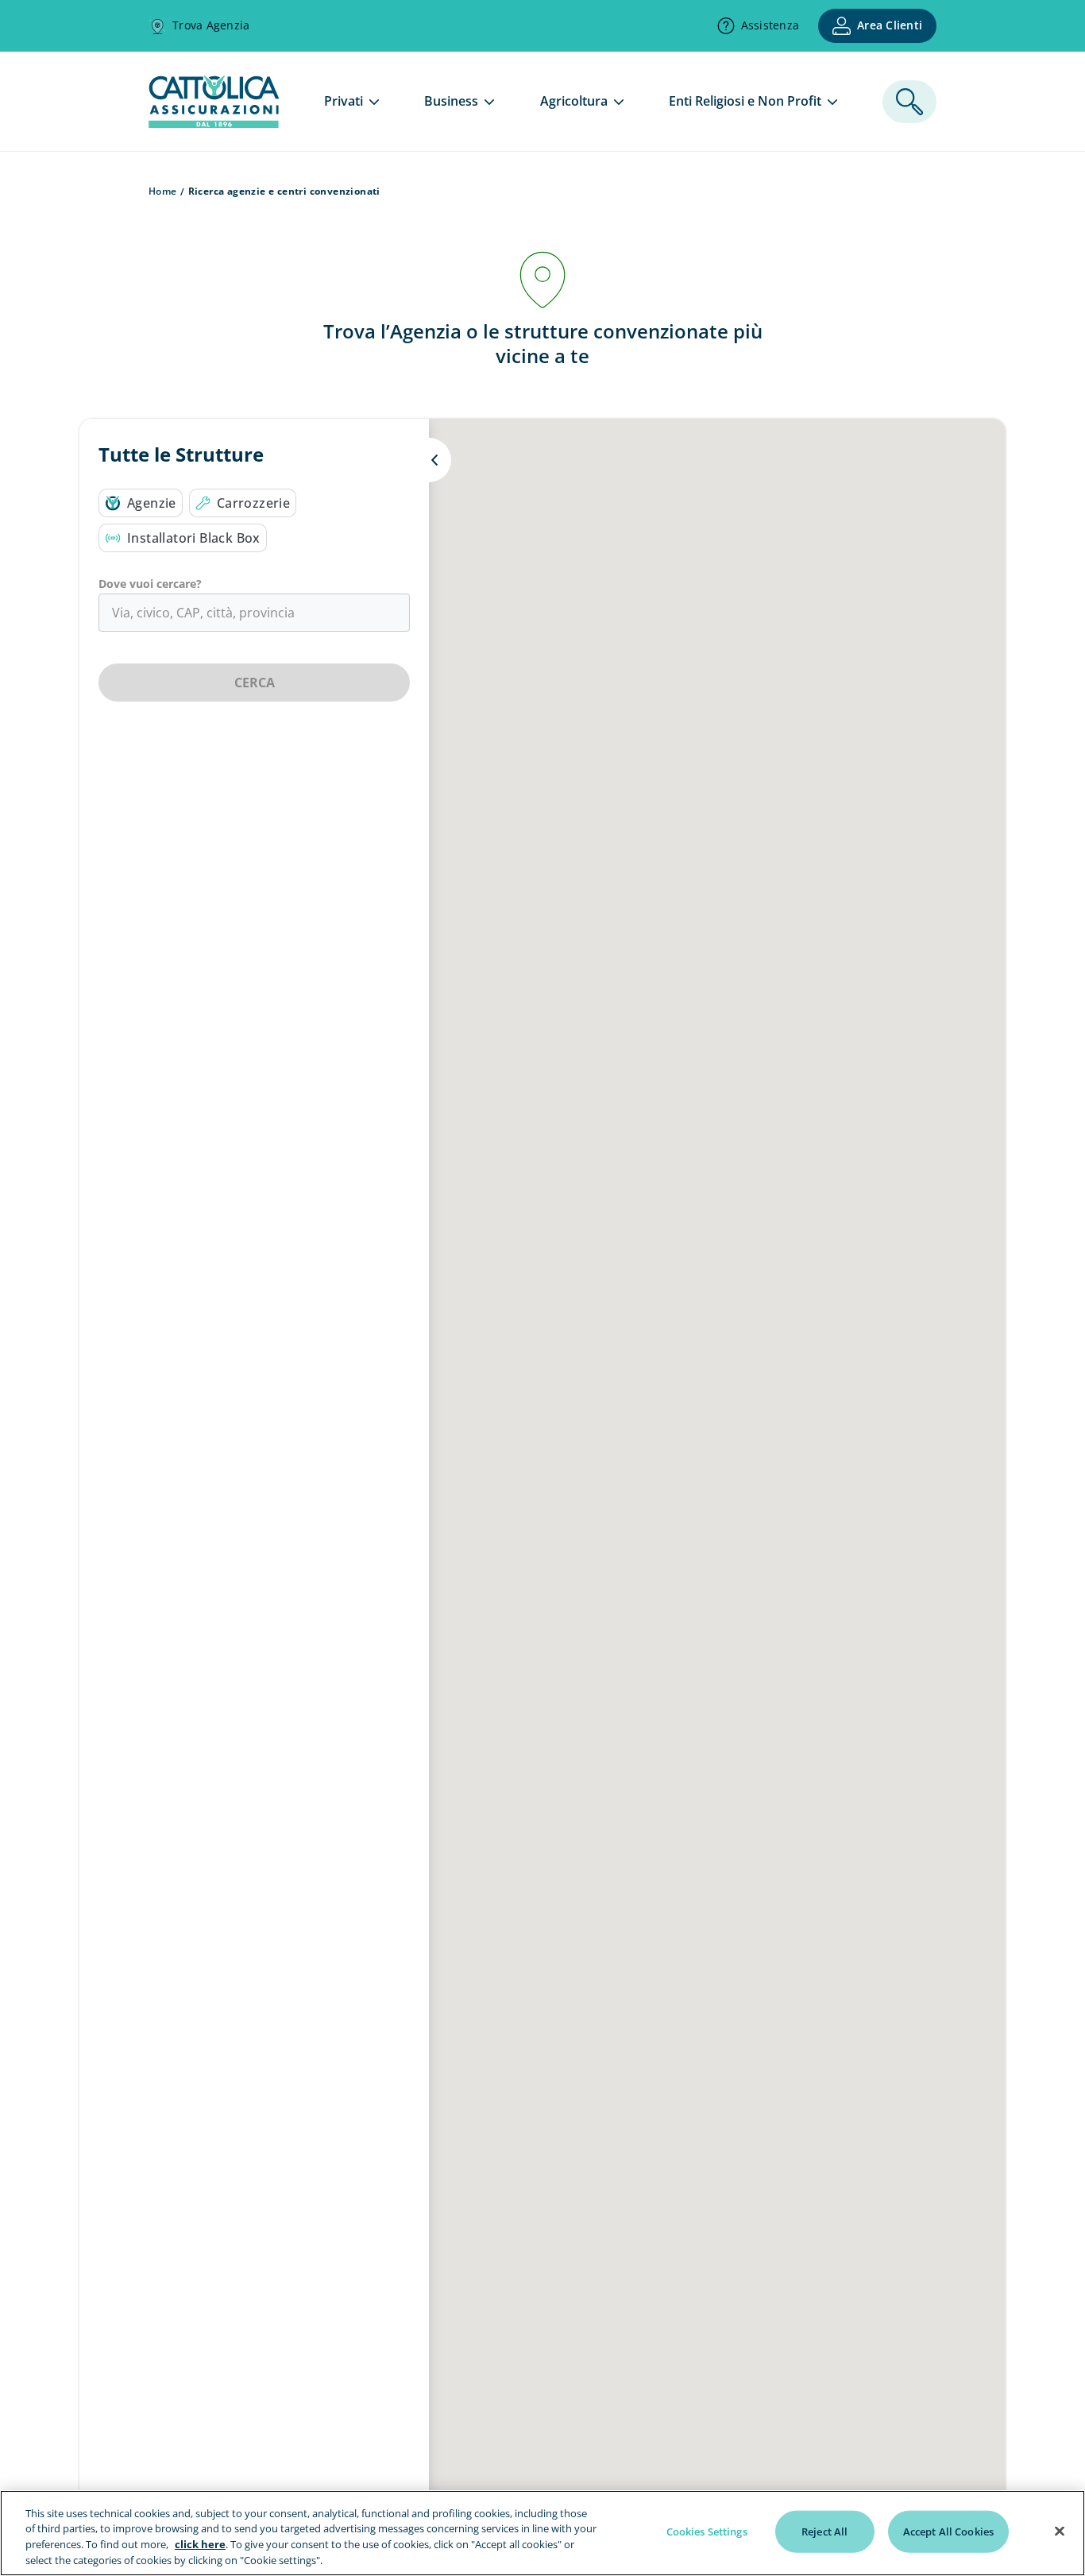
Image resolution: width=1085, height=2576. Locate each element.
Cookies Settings (707, 2532)
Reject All (824, 2532)
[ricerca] (909, 102)
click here (200, 2544)
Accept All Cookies (948, 2532)
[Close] (1060, 2531)
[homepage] (214, 123)
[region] (542, 2533)
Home (163, 191)
